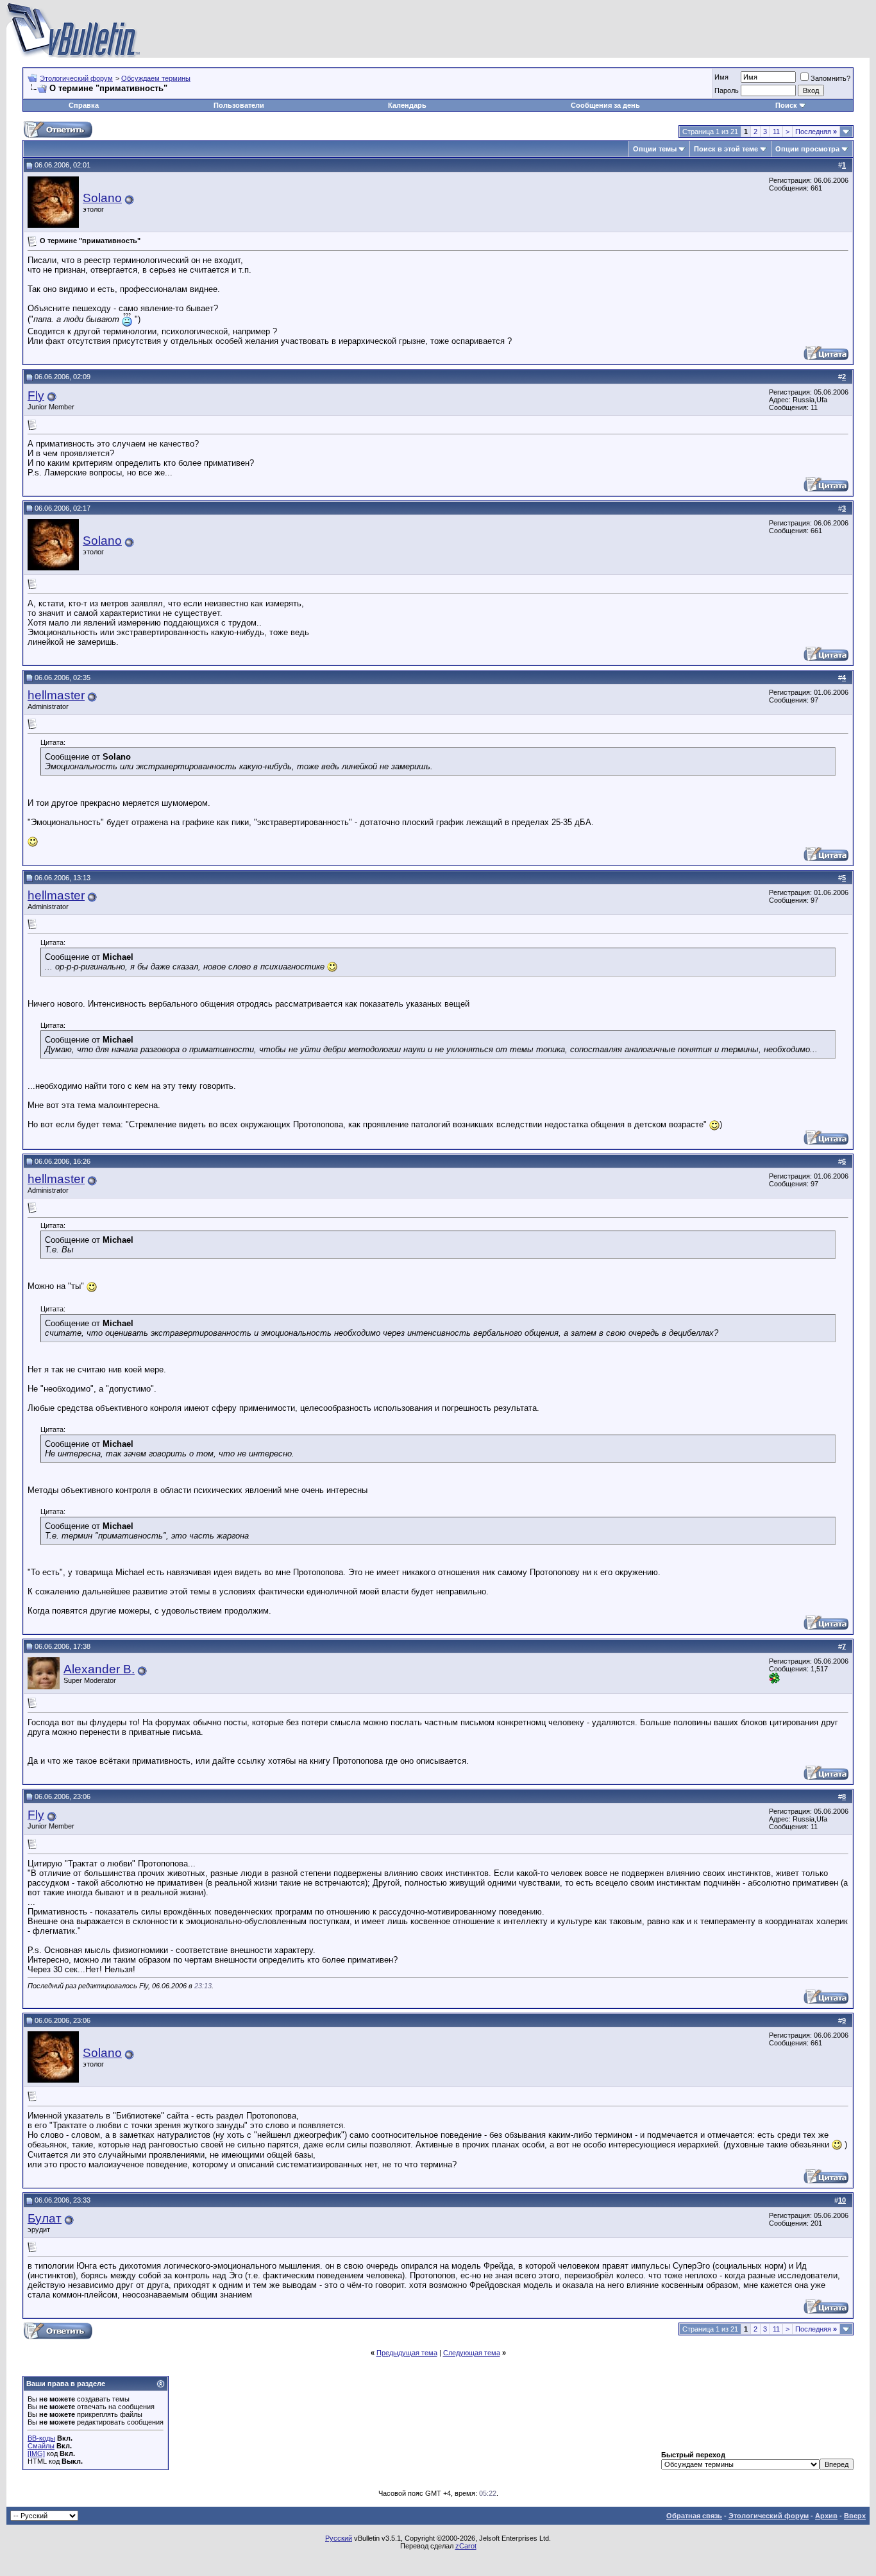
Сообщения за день (605, 105)
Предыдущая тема (407, 2353)
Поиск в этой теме (726, 149)
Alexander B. (99, 1669)
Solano (102, 198)
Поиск (786, 105)
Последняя (816, 132)
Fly (36, 396)
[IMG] (36, 2453)
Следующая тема (472, 2353)
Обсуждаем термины (156, 78)
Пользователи (239, 105)
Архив (826, 2516)
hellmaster (56, 695)
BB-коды (41, 2438)
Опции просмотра (807, 149)
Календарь (407, 105)
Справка (84, 105)
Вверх (855, 2516)
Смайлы (41, 2446)
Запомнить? (830, 78)
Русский (339, 2538)
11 (776, 132)
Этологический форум (76, 78)
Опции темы (655, 149)
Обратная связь (694, 2516)
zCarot (466, 2546)
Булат (45, 2218)
